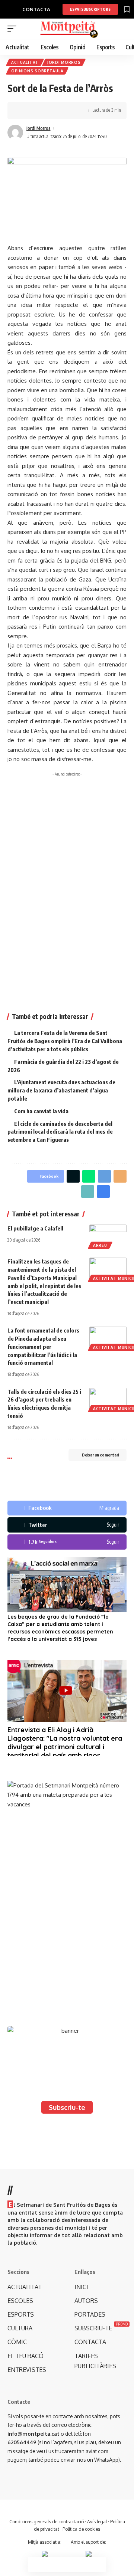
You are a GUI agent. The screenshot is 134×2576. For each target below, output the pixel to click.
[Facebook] (67, 1508)
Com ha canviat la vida (41, 1111)
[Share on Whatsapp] (89, 1176)
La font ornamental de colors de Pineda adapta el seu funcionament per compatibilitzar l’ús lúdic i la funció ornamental (43, 1346)
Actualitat (25, 62)
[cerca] (122, 29)
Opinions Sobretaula (37, 71)
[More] (70, 111)
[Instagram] (67, 1542)
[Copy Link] (47, 111)
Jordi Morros (64, 62)
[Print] (59, 111)
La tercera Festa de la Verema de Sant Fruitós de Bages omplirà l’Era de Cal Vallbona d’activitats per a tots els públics (65, 1041)
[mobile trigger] (14, 29)
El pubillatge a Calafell (35, 1228)
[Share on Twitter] (36, 111)
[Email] (120, 1176)
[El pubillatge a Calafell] (108, 1236)
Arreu (100, 1245)
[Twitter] (67, 1525)
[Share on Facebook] (24, 111)
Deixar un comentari (100, 1455)
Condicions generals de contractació (47, 2522)
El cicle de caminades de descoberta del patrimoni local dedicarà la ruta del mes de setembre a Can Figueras (60, 1132)
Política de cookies (81, 2529)
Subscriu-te (67, 2107)
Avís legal (97, 2522)
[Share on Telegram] (104, 1176)
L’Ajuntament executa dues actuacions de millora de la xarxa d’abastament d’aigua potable (61, 1090)
